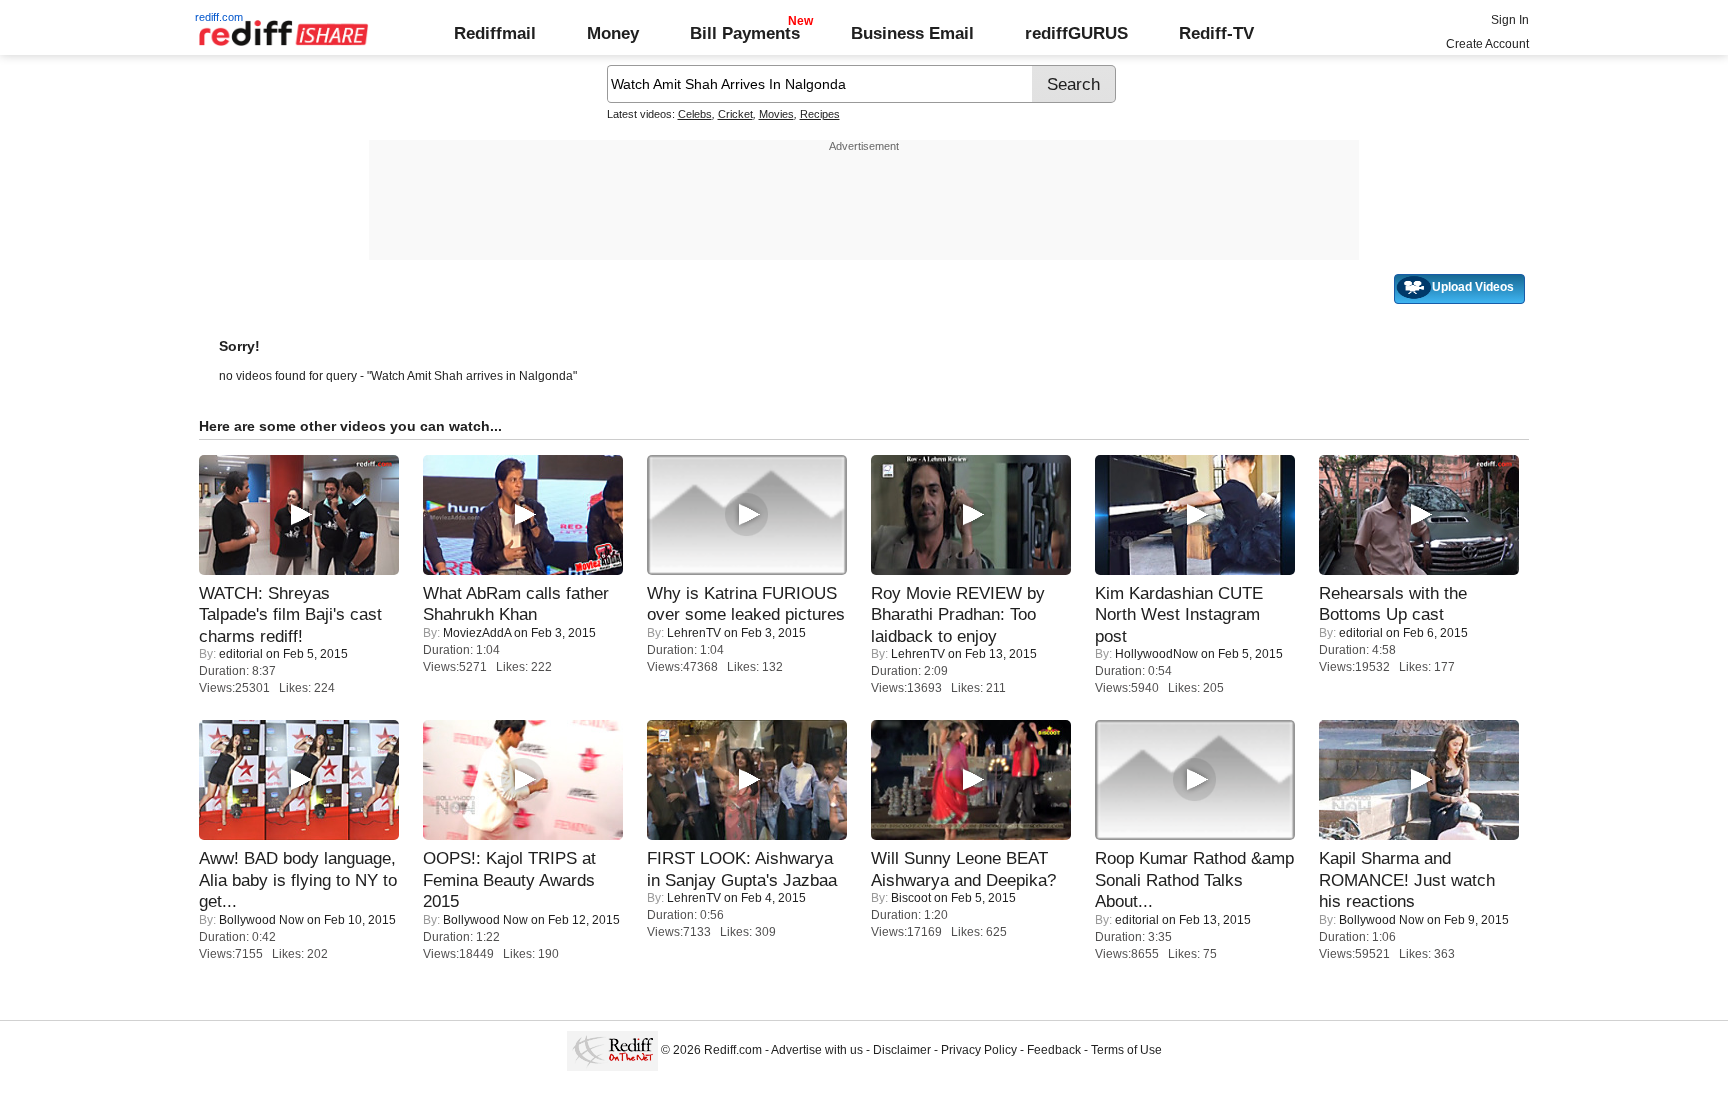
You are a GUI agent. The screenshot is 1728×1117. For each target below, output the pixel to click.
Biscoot (911, 898)
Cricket (735, 114)
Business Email (912, 33)
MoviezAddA (477, 633)
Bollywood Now (261, 920)
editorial (241, 654)
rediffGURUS (1076, 33)
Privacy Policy (979, 1050)
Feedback (1054, 1050)
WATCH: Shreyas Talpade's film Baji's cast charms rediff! (290, 614)
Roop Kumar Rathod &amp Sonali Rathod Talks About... (1194, 879)
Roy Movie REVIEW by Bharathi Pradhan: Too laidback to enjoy (958, 614)
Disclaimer (902, 1050)
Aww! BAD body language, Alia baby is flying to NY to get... (298, 879)
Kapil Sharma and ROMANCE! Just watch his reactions (1407, 879)
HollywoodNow (1156, 654)
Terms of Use (1126, 1050)
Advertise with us (817, 1050)
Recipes (820, 114)
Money (613, 33)
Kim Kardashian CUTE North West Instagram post (1179, 614)
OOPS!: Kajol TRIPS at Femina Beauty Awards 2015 (509, 879)
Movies (776, 114)
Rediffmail (495, 33)
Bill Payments (745, 33)
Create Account (1487, 44)
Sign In (1510, 20)
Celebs (695, 114)
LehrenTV (694, 633)
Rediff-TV (1216, 33)
